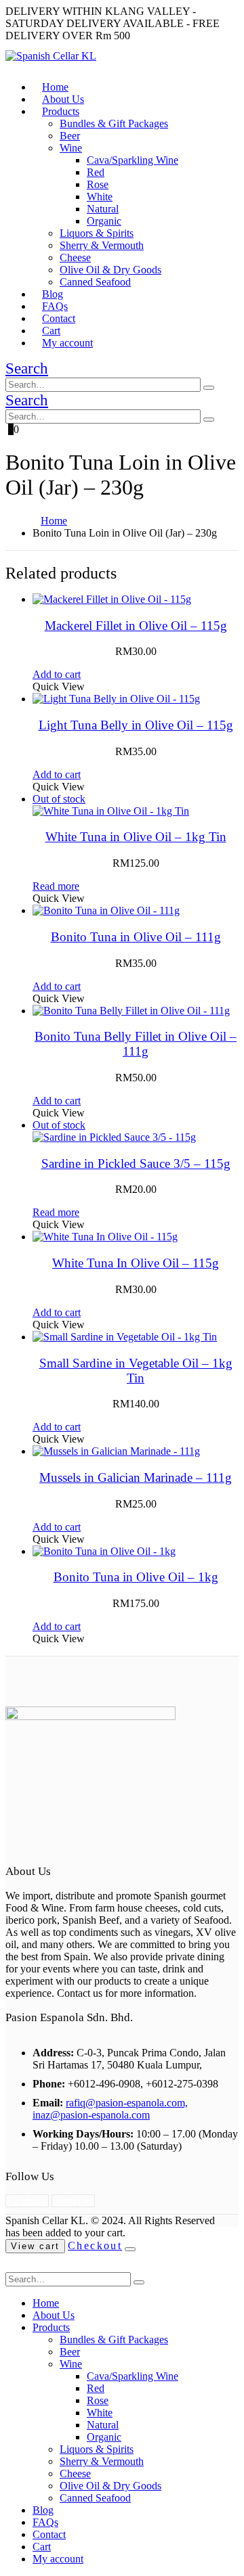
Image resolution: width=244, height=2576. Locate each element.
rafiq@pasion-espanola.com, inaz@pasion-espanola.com (110, 2109)
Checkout (95, 2245)
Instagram (73, 2201)
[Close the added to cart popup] (130, 2249)
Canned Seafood (95, 282)
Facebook (27, 2201)
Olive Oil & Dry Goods (110, 270)
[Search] (209, 388)
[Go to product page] (136, 600)
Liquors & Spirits (97, 233)
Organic (104, 221)
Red (96, 172)
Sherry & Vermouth (102, 245)
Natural (103, 209)
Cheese (75, 257)
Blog (43, 2510)
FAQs (45, 2522)
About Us (54, 2315)
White (100, 197)
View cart (35, 2246)
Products (61, 111)
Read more (56, 886)
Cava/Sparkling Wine (133, 160)
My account (67, 343)
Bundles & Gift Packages (114, 123)
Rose (98, 184)
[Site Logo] (51, 56)
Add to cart (57, 674)
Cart (42, 2547)
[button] (27, 368)
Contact (49, 2534)
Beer (70, 136)
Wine (71, 148)
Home (46, 2303)
